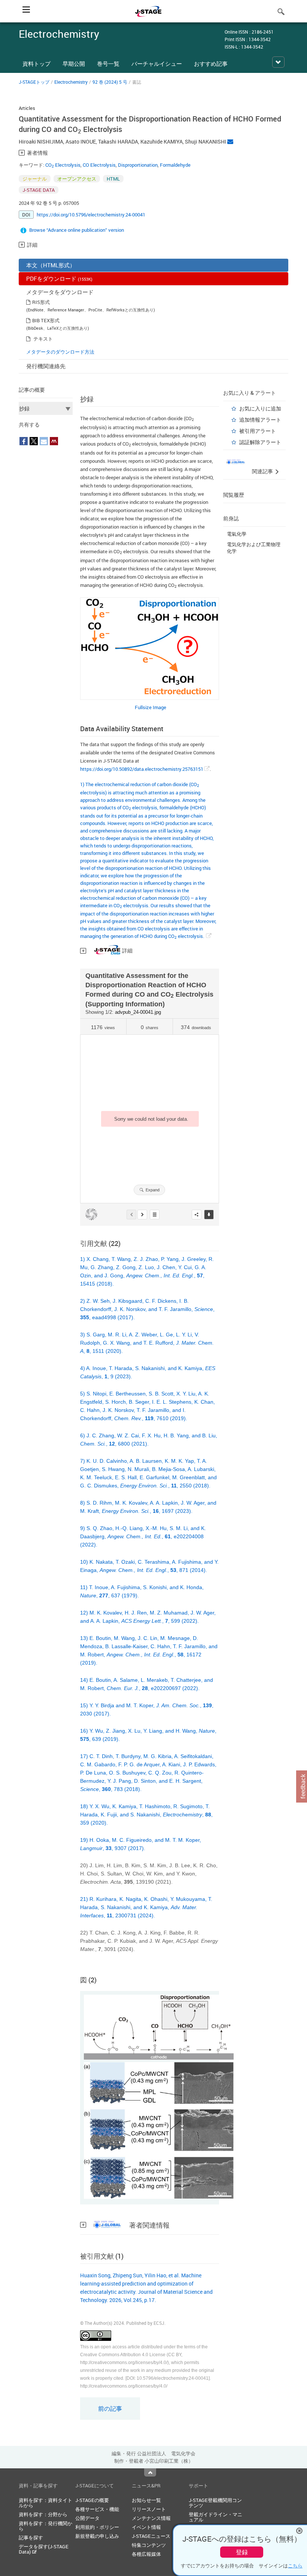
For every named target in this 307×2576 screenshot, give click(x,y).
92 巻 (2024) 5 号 (110, 82)
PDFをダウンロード (59, 278)
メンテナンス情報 (151, 2518)
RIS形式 (41, 302)
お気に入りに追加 (260, 408)
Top (150, 2472)
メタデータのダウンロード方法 (60, 352)
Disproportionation (138, 165)
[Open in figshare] (91, 1215)
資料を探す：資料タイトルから (45, 2503)
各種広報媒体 (146, 2554)
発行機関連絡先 (46, 366)
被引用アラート (258, 431)
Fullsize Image (151, 707)
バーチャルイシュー (157, 64)
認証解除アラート (260, 442)
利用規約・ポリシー (97, 2527)
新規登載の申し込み (97, 2536)
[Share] (197, 1215)
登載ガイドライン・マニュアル (215, 2517)
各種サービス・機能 (97, 2509)
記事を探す (31, 2537)
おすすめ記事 (211, 64)
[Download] (209, 1215)
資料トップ (37, 64)
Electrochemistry (71, 82)
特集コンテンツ (149, 2545)
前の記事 (110, 2409)
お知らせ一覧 (146, 2500)
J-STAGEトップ (34, 82)
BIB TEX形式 (46, 320)
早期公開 (74, 64)
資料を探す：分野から (43, 2514)
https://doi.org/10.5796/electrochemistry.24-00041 (91, 215)
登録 (242, 2552)
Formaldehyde (175, 165)
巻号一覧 (108, 64)
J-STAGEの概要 (92, 2500)
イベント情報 (146, 2527)
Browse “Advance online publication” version (77, 230)
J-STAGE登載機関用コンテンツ (215, 2503)
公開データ (87, 2518)
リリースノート (149, 2509)
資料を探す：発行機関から (45, 2526)
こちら (295, 2566)
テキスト (43, 339)
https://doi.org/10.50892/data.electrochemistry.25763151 (142, 769)
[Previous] (131, 1215)
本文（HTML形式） (51, 265)
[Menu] (155, 1215)
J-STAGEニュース (151, 2536)
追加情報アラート (260, 420)
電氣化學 (237, 534)
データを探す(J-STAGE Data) (44, 2549)
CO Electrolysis (63, 165)
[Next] (142, 1215)
